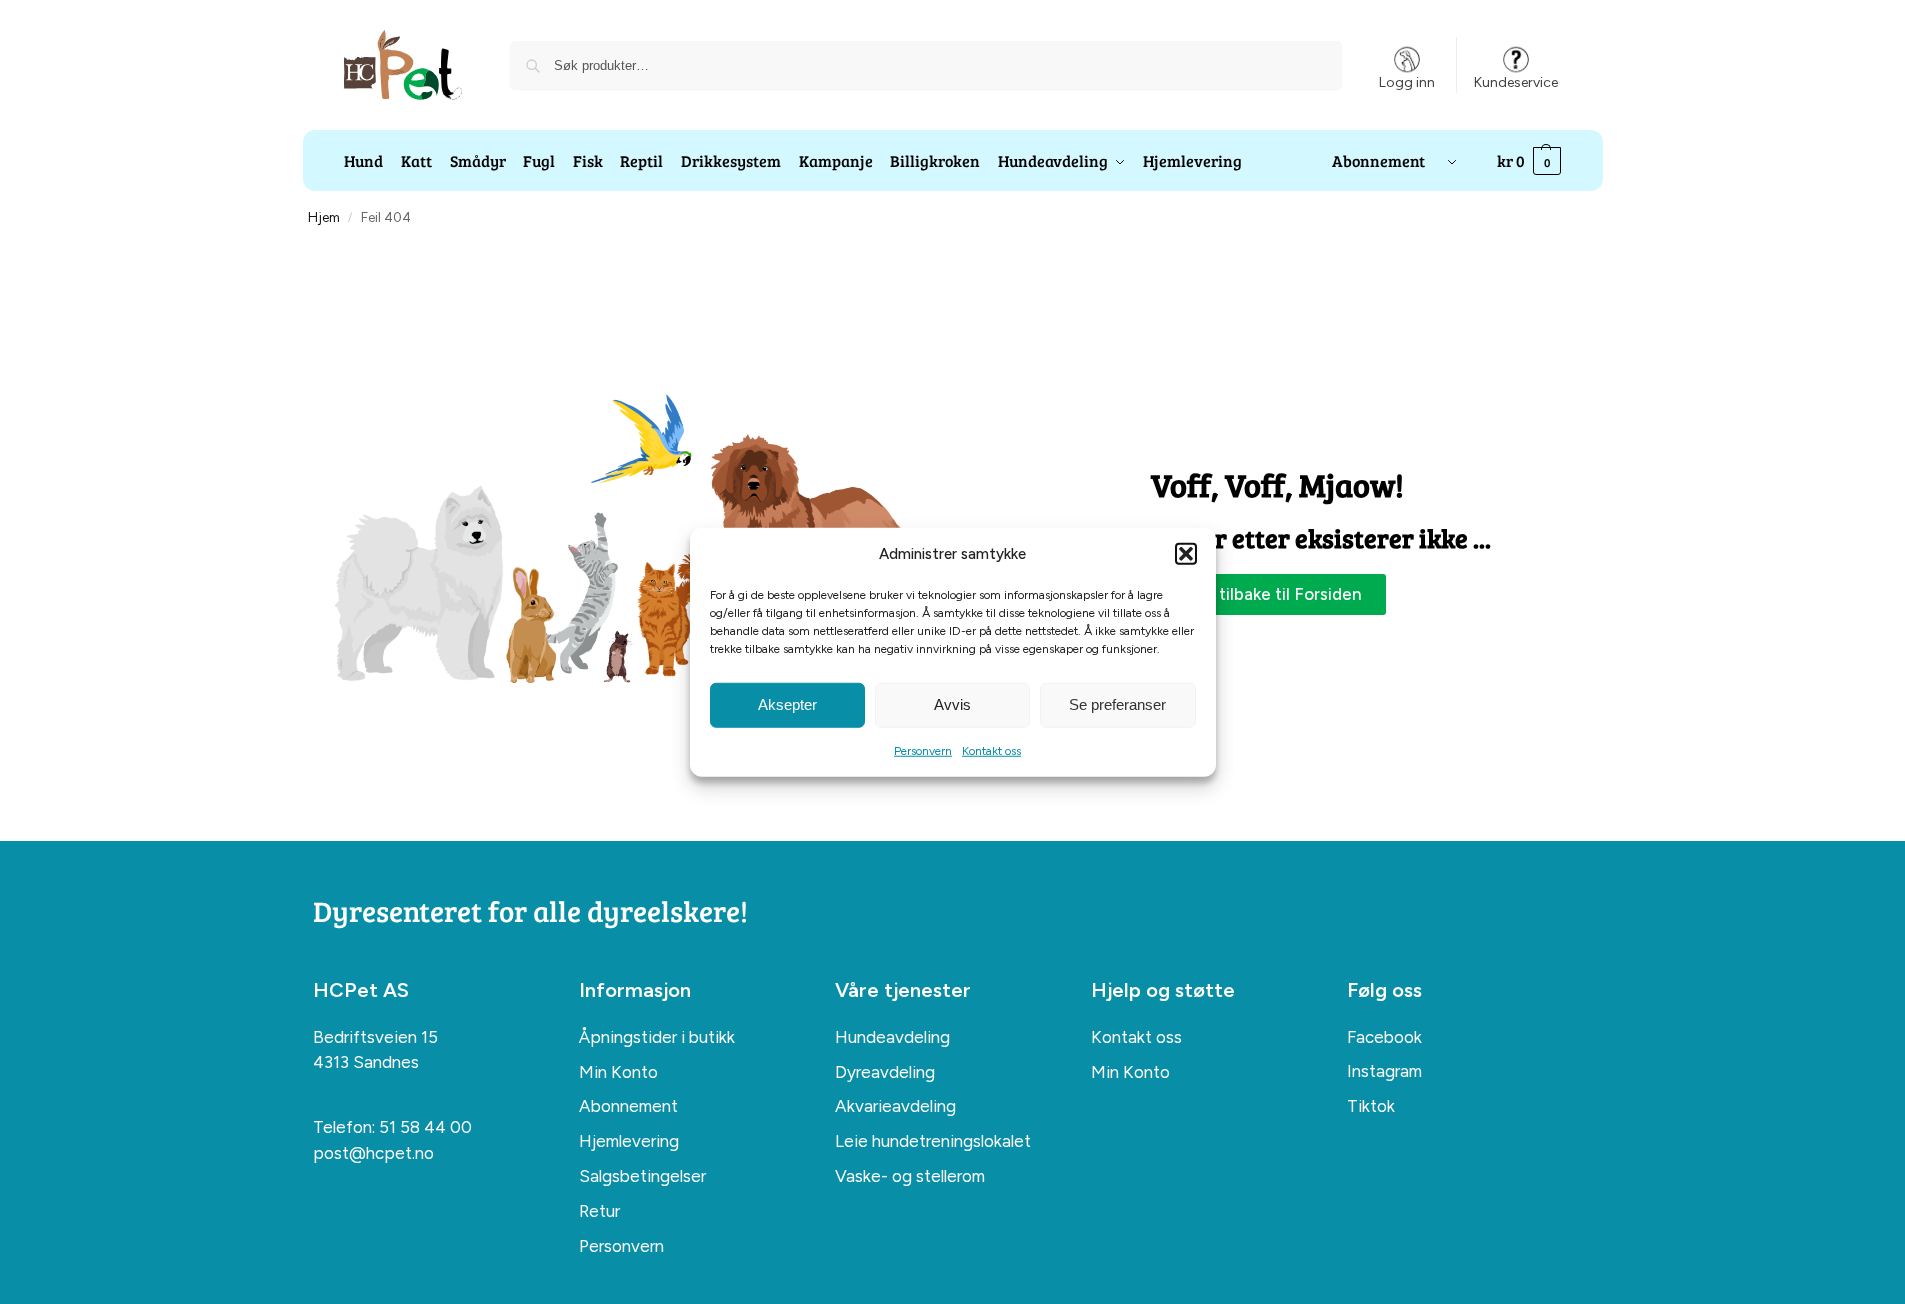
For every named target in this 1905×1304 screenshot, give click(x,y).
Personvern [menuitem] (621, 1246)
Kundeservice (1516, 82)
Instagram (1384, 1071)
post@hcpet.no (373, 1153)
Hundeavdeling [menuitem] (892, 1037)
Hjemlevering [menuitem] (629, 1141)
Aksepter (787, 704)
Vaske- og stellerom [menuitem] (910, 1176)
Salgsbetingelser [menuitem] (642, 1176)
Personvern (923, 750)
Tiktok (1371, 1106)
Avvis (952, 704)
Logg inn (1407, 82)
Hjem (324, 217)
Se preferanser (1117, 704)
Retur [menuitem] (599, 1211)
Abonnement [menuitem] (628, 1106)
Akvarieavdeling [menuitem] (895, 1106)
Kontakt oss (991, 750)
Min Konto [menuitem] (618, 1072)
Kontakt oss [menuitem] (1136, 1037)
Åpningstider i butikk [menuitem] (657, 1037)
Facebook (1384, 1037)
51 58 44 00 (425, 1127)
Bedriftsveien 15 (375, 1037)
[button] (1186, 554)
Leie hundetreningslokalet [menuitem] (933, 1141)
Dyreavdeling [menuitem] (885, 1072)
